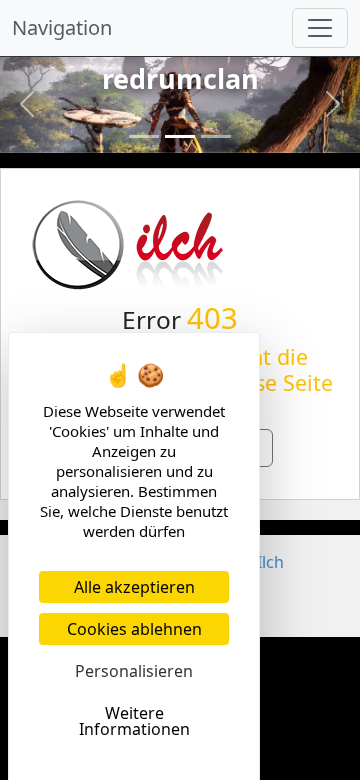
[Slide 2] (180, 136)
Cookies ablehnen (134, 629)
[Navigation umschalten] (320, 28)
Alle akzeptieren (134, 587)
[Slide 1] (144, 136)
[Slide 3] (216, 136)
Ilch (270, 562)
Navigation (62, 27)
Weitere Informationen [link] (134, 721)
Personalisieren (134, 671)
